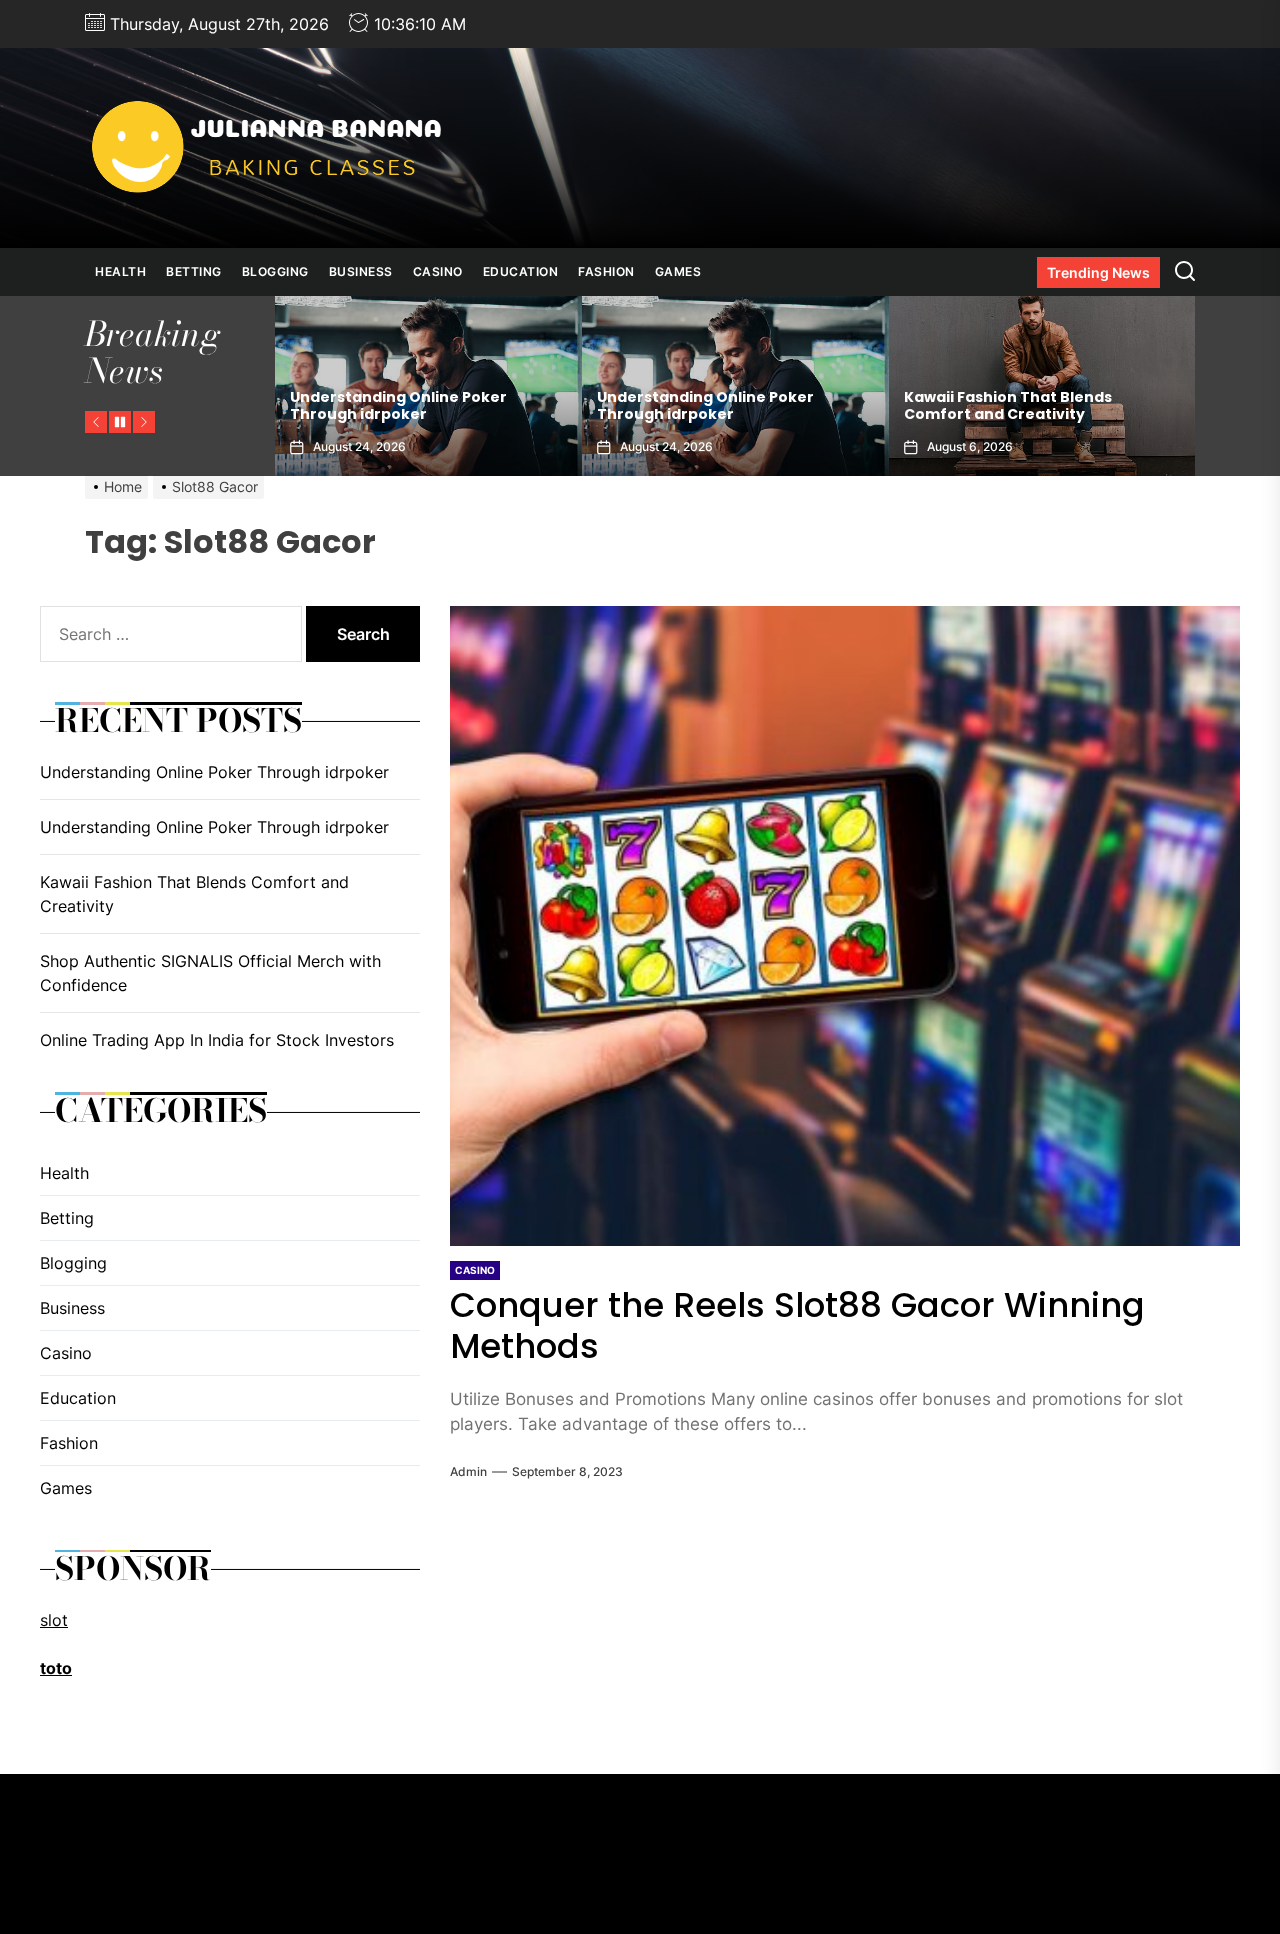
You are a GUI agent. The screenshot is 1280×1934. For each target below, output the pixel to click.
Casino (438, 271)
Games (678, 271)
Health (120, 271)
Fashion (606, 271)
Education (521, 271)
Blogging (275, 271)
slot (54, 1620)
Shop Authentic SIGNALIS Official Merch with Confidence (210, 973)
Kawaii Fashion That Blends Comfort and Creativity (1008, 405)
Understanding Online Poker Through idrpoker (398, 405)
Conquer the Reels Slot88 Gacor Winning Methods (797, 1325)
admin (468, 1471)
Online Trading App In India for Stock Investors (217, 1040)
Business (361, 271)
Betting (194, 271)
